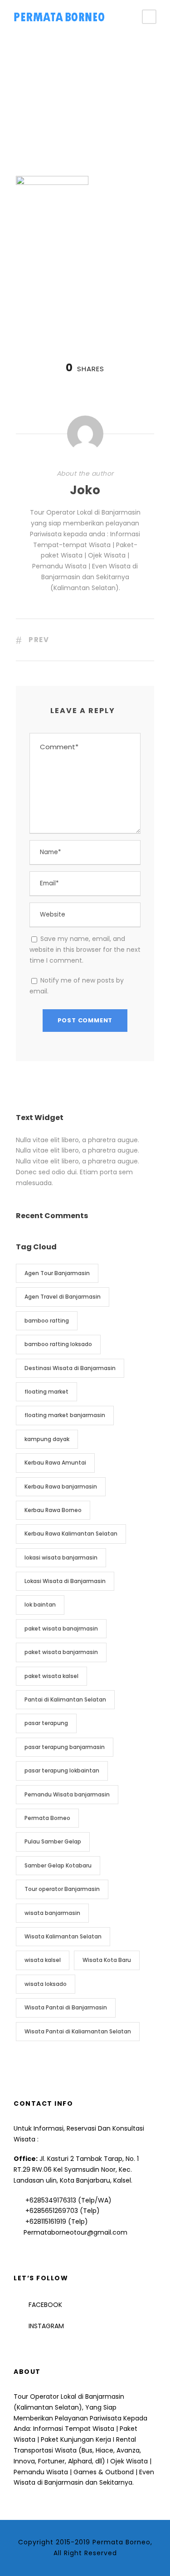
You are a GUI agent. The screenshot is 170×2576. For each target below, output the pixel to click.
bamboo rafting (47, 1321)
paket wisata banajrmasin (61, 1628)
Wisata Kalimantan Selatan (63, 1936)
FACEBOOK (45, 2305)
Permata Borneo (47, 1818)
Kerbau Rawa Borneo (53, 1510)
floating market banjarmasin (65, 1415)
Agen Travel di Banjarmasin (63, 1297)
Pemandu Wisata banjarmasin (67, 1794)
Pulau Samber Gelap (53, 1841)
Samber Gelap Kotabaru (58, 1865)
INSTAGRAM (46, 2326)
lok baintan (40, 1605)
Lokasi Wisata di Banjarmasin (65, 1581)
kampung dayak (47, 1439)
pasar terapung (46, 1723)
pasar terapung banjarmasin (65, 1747)
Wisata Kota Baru (107, 1960)
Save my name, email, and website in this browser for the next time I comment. (85, 950)
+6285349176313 (51, 2200)
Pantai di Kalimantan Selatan (65, 1699)
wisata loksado (46, 1984)
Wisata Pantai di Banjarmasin (66, 2007)
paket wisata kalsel (51, 1676)
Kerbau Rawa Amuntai (55, 1463)
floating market (46, 1392)
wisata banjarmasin (52, 1913)
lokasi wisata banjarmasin (61, 1557)
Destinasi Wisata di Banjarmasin (70, 1368)
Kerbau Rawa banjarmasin (61, 1487)
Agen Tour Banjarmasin (57, 1273)
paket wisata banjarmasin (61, 1652)
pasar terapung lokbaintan (62, 1770)
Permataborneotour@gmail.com (75, 2232)
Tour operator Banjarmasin (62, 1889)
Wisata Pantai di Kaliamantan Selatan (78, 2031)
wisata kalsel (43, 1960)
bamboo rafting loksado (58, 1344)
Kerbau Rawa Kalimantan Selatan (71, 1534)
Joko (85, 490)
